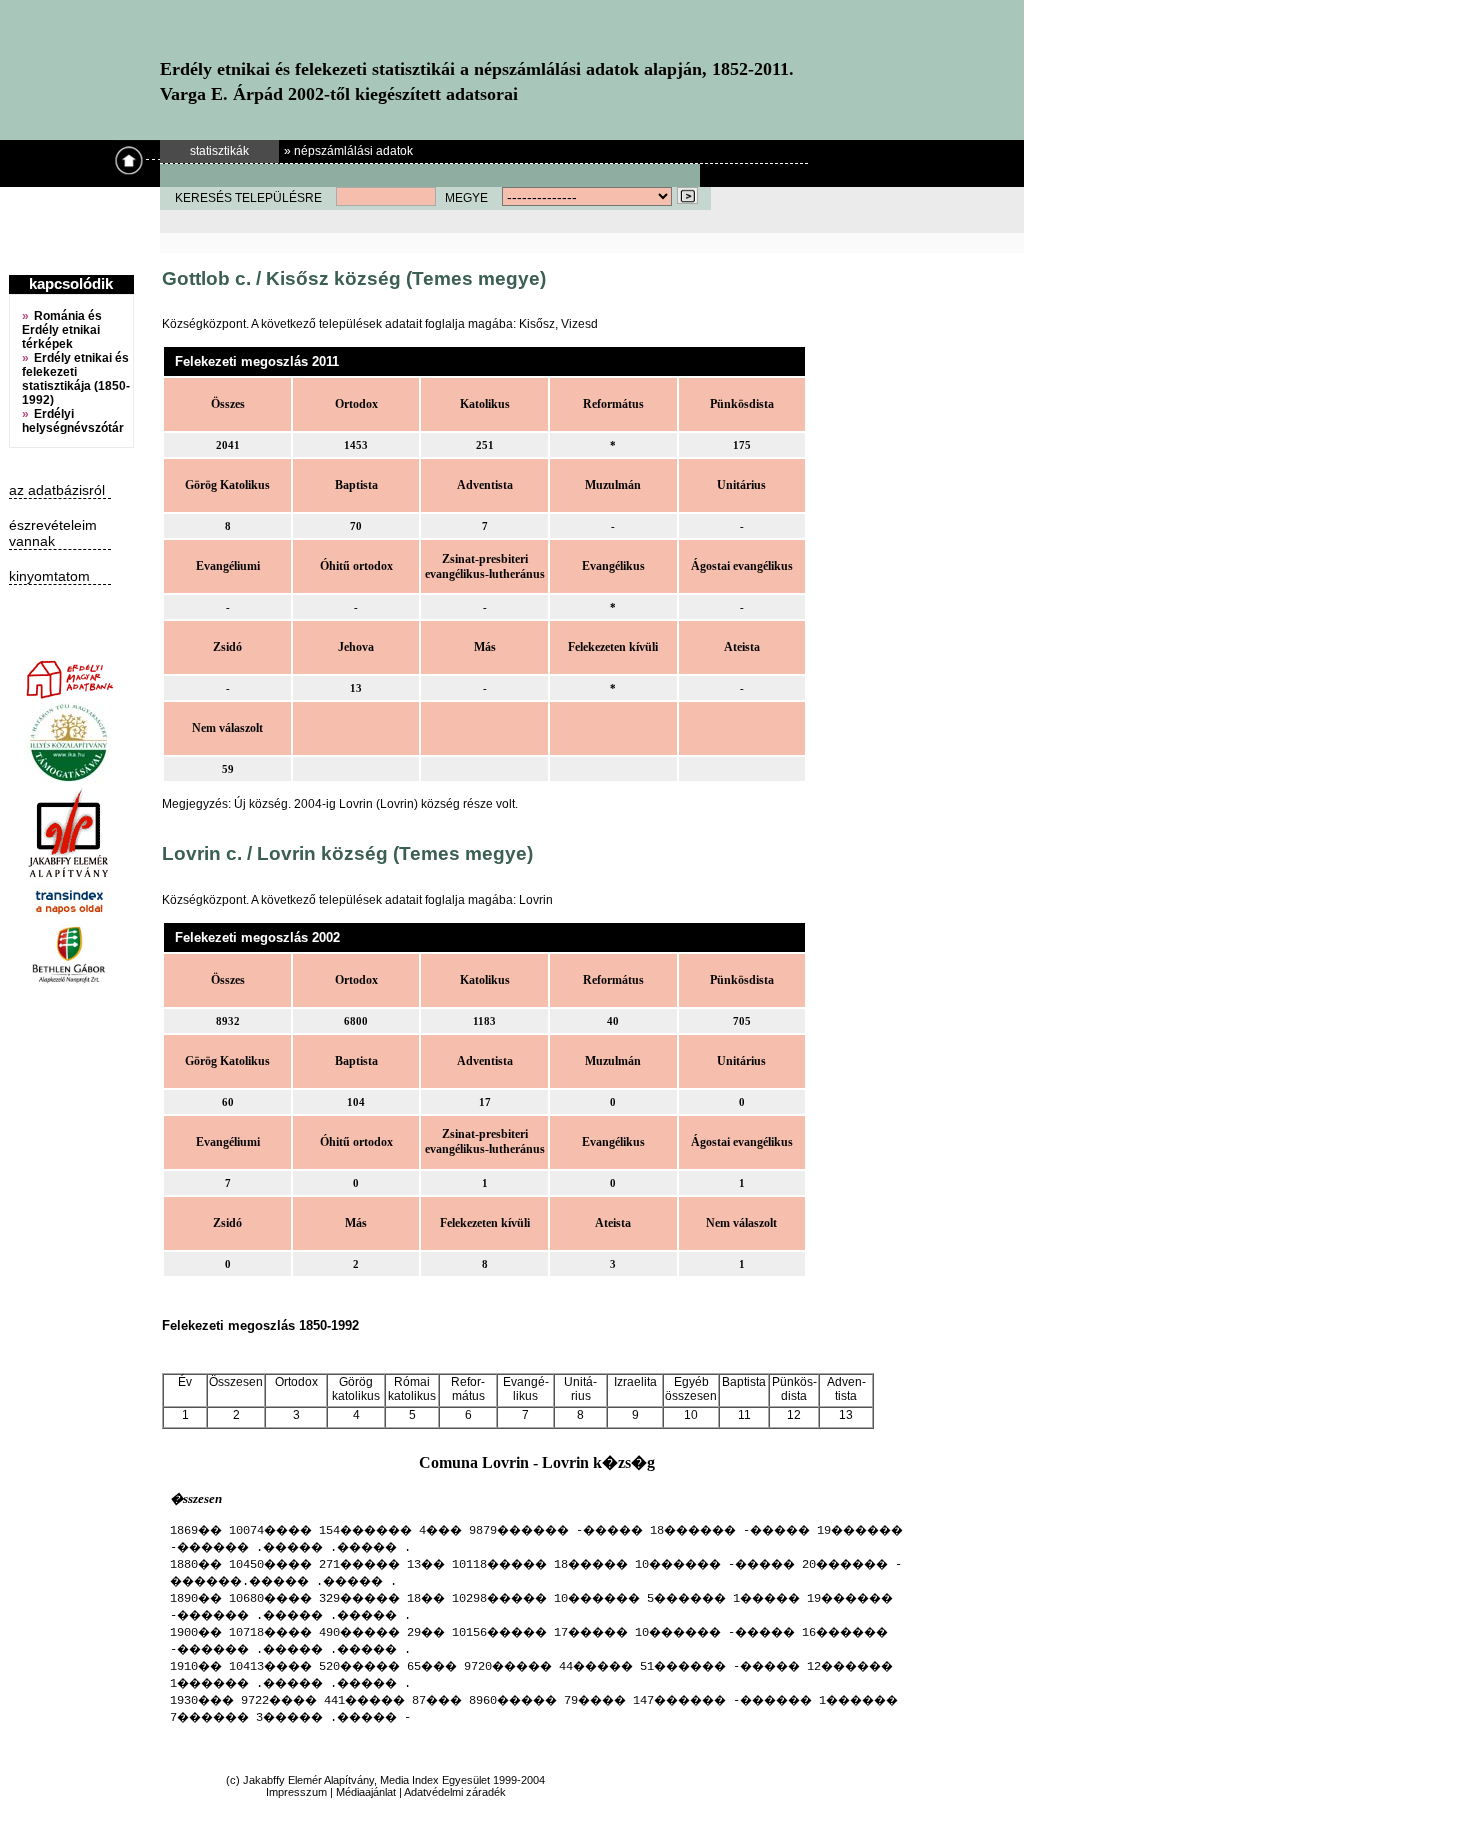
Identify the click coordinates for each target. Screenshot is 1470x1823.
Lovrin (536, 900)
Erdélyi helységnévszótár (73, 421)
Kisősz (537, 324)
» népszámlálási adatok (348, 151)
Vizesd (579, 324)
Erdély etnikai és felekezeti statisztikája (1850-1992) (76, 379)
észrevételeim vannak (53, 533)
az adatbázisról (57, 490)
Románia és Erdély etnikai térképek (62, 330)
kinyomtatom (49, 576)
